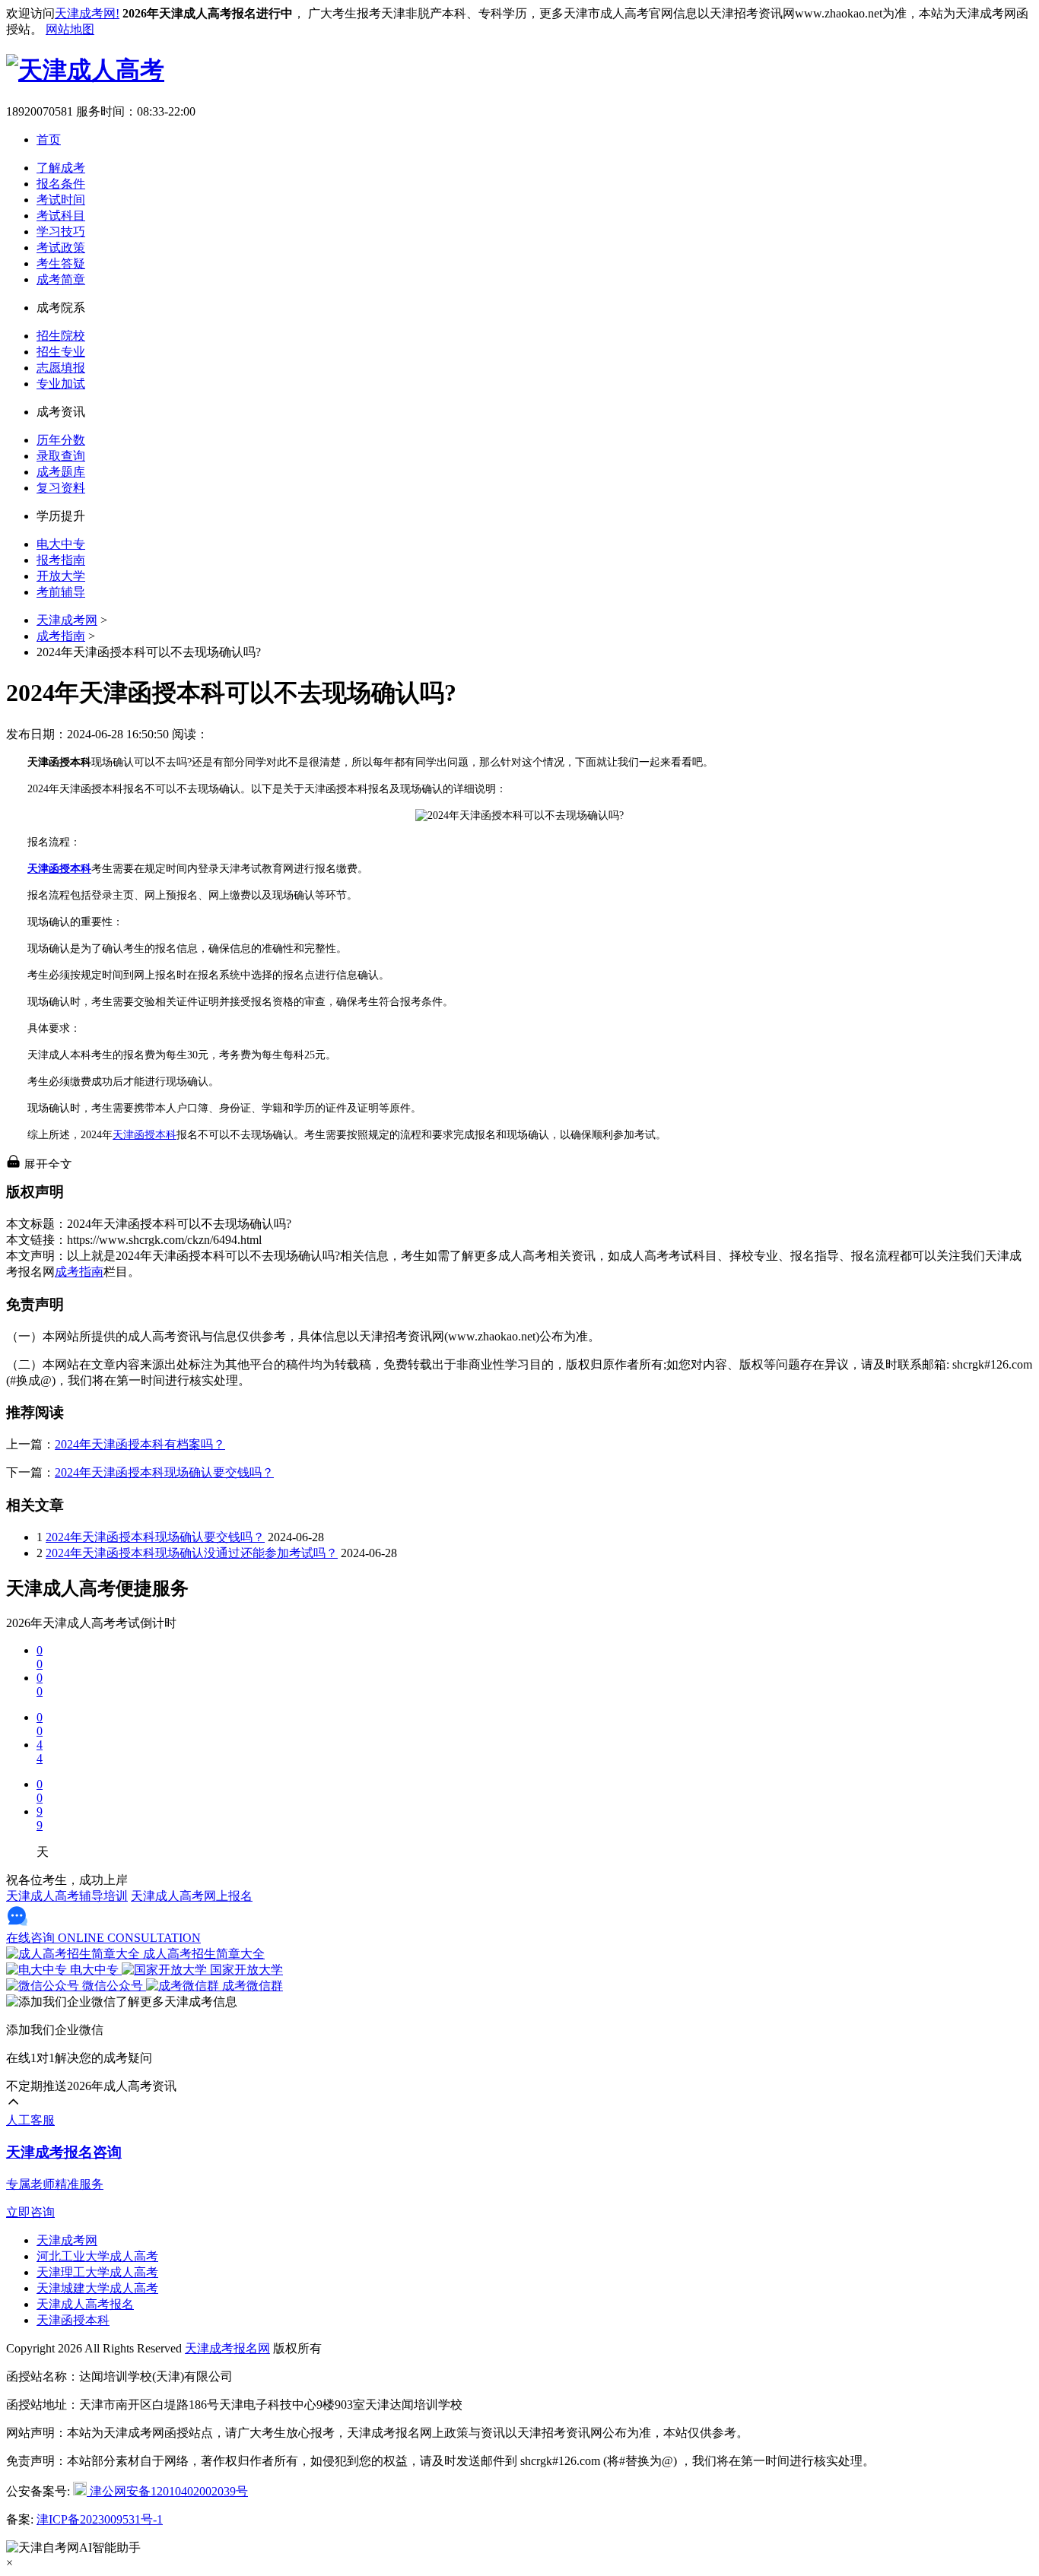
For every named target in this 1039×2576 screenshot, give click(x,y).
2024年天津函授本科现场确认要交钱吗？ (164, 1472)
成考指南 (61, 636)
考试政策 (61, 247)
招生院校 (61, 336)
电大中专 (61, 544)
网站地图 (70, 29)
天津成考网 (67, 620)
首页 (49, 140)
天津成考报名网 (227, 2348)
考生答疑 (61, 263)
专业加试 (61, 384)
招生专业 (61, 352)
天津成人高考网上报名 (192, 1896)
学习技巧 (61, 232)
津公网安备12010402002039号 (167, 2491)
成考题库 (61, 472)
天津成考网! (87, 13)
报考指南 (61, 560)
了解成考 (61, 168)
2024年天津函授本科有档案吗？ (140, 1444)
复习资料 (61, 488)
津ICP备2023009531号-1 (100, 2519)
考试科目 (61, 216)
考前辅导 (61, 592)
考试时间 (61, 200)
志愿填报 (61, 368)
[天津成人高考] (85, 70)
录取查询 (61, 456)
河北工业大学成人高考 (97, 2256)
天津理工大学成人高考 (97, 2272)
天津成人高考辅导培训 (67, 1896)
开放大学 (61, 576)
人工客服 (30, 2120)
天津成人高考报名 (85, 2304)
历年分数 (61, 440)
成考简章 (61, 279)
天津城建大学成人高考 (97, 2288)
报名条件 (61, 184)
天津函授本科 (145, 1135)
